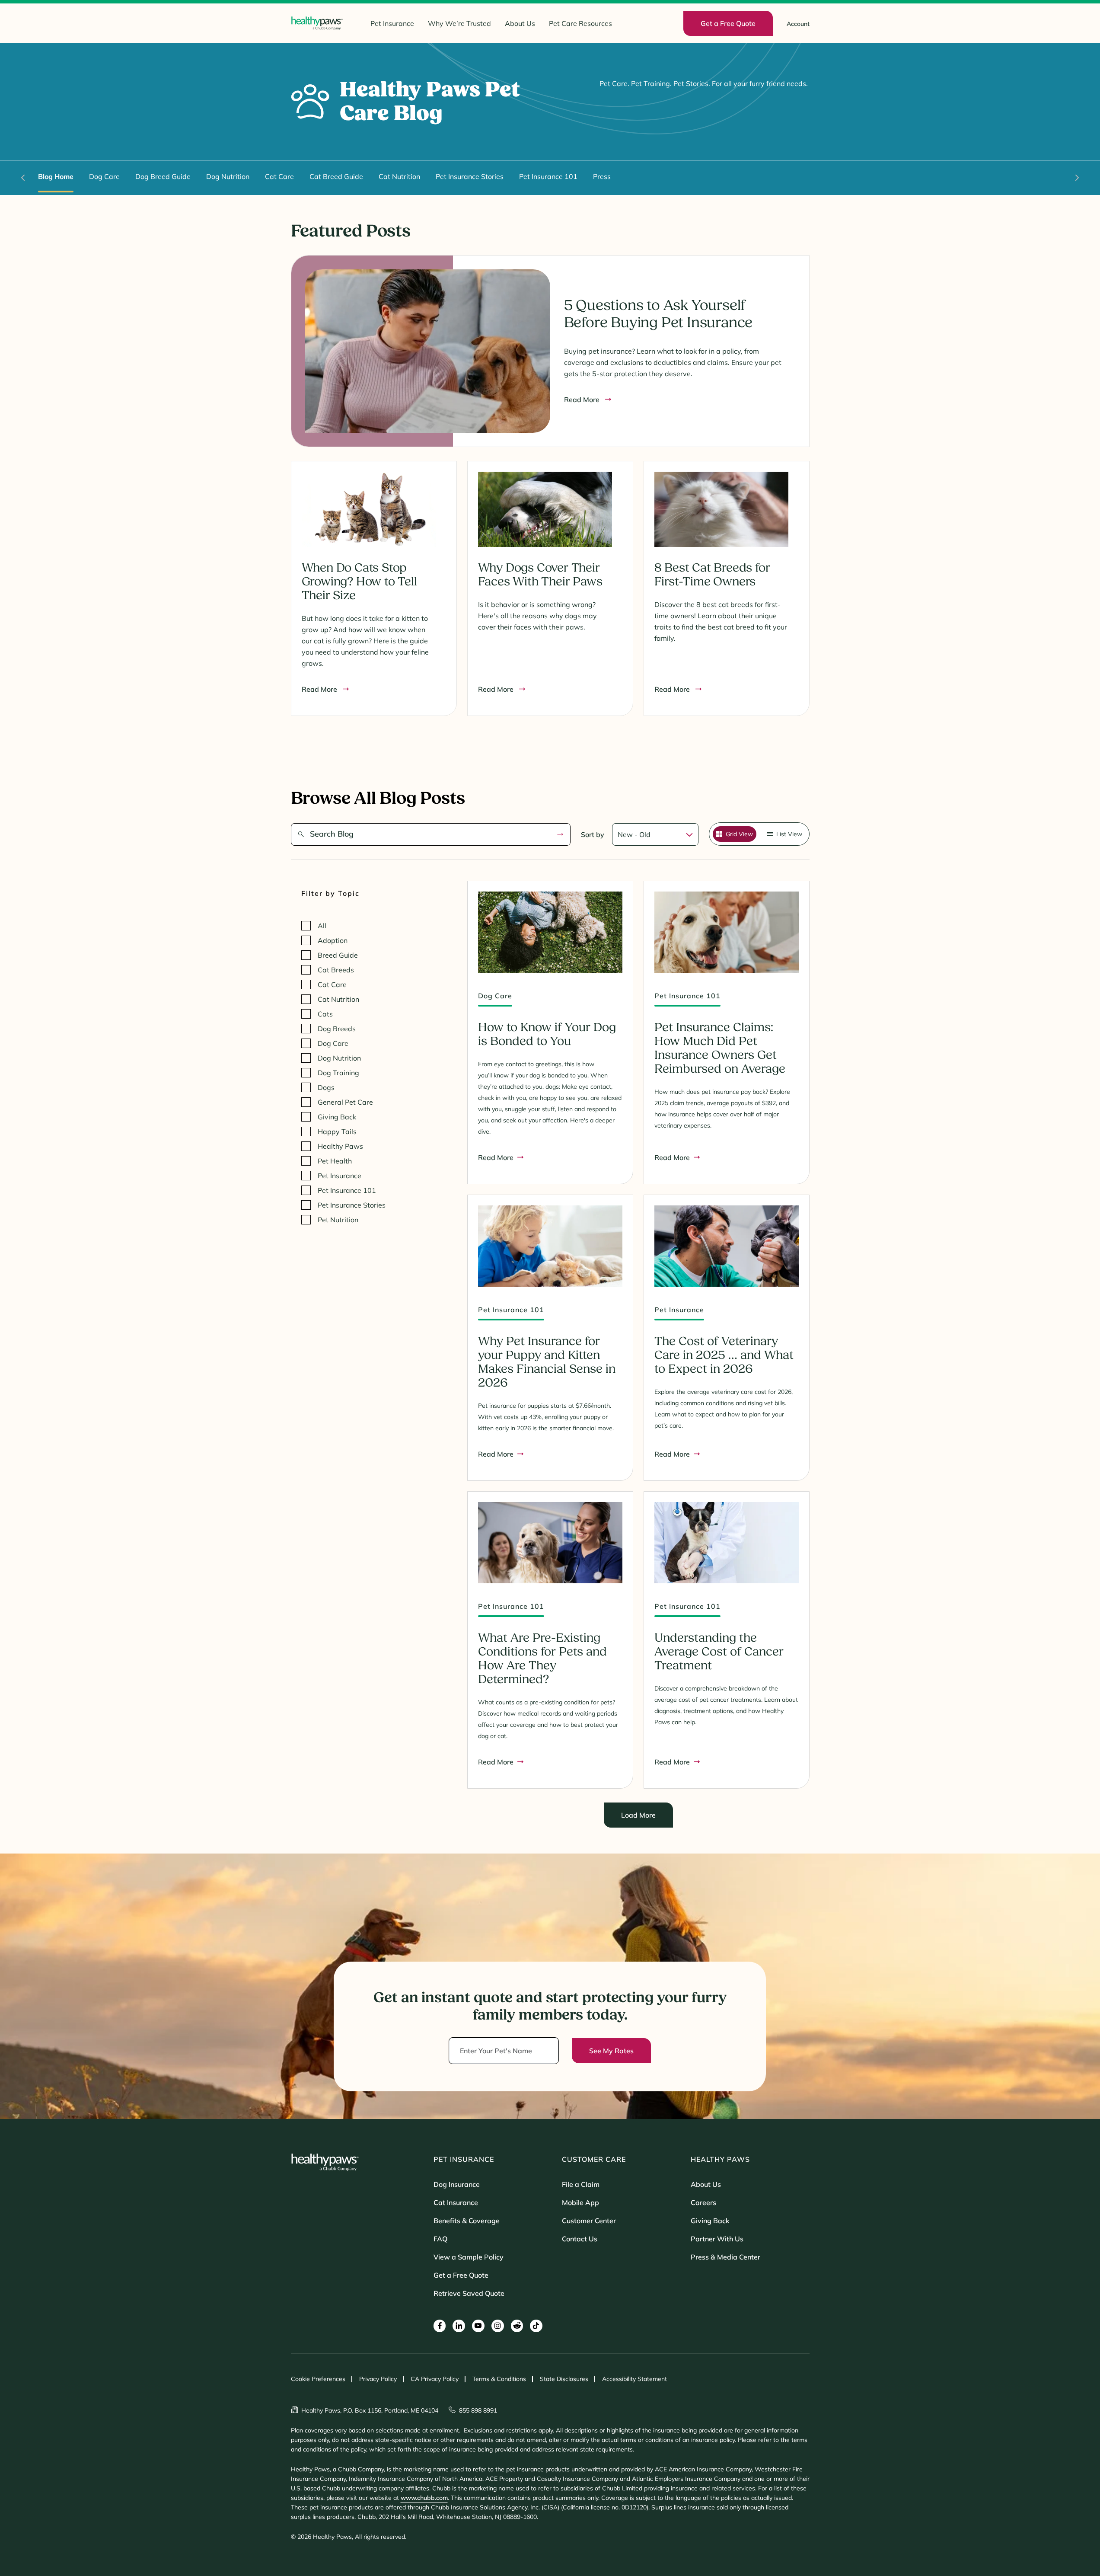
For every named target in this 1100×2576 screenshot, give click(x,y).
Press (602, 176)
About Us (520, 23)
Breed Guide (338, 955)
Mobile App (580, 2202)
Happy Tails (337, 1131)
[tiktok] (536, 2326)
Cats (325, 1014)
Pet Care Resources (580, 23)
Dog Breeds (337, 1029)
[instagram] (498, 2326)
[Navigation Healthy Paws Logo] (317, 23)
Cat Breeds (336, 970)
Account (798, 24)
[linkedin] (459, 2326)
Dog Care (104, 176)
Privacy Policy (378, 2379)
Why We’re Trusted (459, 23)
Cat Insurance (456, 2202)
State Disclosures (564, 2379)
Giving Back (337, 1117)
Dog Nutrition (228, 176)
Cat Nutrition (399, 176)
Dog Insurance (457, 2184)
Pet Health (335, 1161)
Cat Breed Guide (336, 176)
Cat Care (279, 176)
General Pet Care (345, 1102)
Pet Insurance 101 (548, 176)
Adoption (333, 940)
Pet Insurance (392, 23)
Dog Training (338, 1073)
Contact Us (580, 2239)
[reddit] (517, 2326)
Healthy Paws (340, 1146)
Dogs (326, 1087)
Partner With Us (717, 2239)
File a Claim (581, 2184)
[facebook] (440, 2326)
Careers (703, 2202)
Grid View (739, 834)
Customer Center (589, 2221)
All (322, 926)
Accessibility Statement (634, 2379)
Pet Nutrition (338, 1220)
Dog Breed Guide (163, 176)
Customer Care (594, 2159)
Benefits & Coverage (467, 2221)
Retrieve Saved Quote (469, 2293)
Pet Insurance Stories (470, 176)
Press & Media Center (725, 2257)
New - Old (634, 834)
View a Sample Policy (469, 2257)
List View (789, 834)
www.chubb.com (424, 2498)
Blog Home (56, 176)
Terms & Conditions (499, 2379)
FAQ (440, 2239)
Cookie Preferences (318, 2379)
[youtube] (478, 2326)
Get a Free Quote (461, 2275)
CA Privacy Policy (435, 2379)
